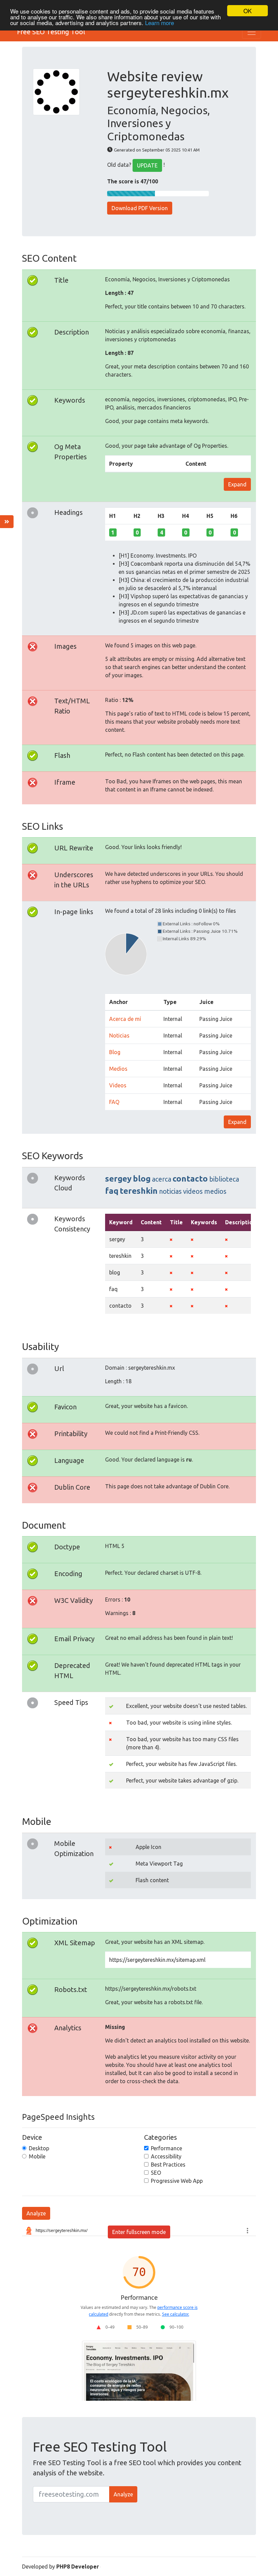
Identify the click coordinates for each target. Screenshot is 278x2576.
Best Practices (168, 2165)
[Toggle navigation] (252, 32)
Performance (166, 2148)
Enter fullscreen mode (139, 2232)
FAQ (114, 1102)
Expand (237, 484)
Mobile (37, 2156)
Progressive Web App (177, 2181)
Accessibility (166, 2156)
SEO (156, 2173)
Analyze (36, 2213)
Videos (118, 1085)
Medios (118, 1069)
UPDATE (147, 165)
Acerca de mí (125, 1019)
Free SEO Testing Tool (51, 32)
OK (247, 11)
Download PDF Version (140, 208)
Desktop (39, 2148)
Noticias (119, 1035)
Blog (115, 1052)
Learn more (160, 23)
